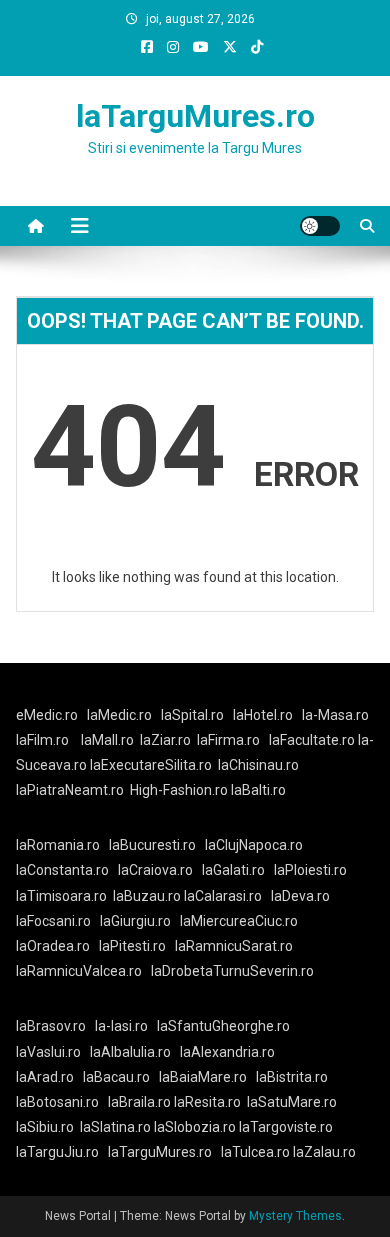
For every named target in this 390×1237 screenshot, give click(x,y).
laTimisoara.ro (61, 896)
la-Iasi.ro (121, 1026)
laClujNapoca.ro (254, 845)
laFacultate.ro (313, 740)
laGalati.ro (233, 870)
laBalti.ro (258, 790)
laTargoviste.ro (286, 1127)
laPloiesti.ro (310, 870)
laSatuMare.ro (292, 1102)
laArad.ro (45, 1077)
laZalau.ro (324, 1152)
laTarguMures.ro (195, 116)
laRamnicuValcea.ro (79, 971)
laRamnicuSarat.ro (234, 946)
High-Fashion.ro (179, 790)
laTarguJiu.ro (62, 1152)
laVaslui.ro (53, 1052)
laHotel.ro (263, 715)
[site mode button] (320, 226)
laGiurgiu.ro (140, 921)
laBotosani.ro (57, 1102)
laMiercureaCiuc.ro (239, 921)
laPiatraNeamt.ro (70, 790)
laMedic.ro (121, 715)
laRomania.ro (58, 845)
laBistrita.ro (292, 1077)
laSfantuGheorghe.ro (223, 1026)
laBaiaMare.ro (203, 1077)
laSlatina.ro (115, 1127)
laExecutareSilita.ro (151, 765)
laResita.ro (207, 1102)
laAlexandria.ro (227, 1052)
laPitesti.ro (132, 946)
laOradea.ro (53, 946)
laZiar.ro (165, 740)
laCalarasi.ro (223, 896)
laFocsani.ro (53, 921)
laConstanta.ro (62, 870)
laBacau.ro (116, 1077)
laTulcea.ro (257, 1152)
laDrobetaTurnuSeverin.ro (232, 971)
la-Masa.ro (335, 715)
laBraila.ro (139, 1102)
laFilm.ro (42, 740)
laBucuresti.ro (152, 845)
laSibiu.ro (45, 1127)
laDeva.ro (300, 896)
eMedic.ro (47, 715)
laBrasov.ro (51, 1026)
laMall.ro (107, 740)
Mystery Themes (295, 1216)
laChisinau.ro (258, 765)
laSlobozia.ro (195, 1127)
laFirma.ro (228, 740)
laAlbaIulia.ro (130, 1052)
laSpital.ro (192, 715)
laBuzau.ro (148, 896)
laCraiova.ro (155, 870)
